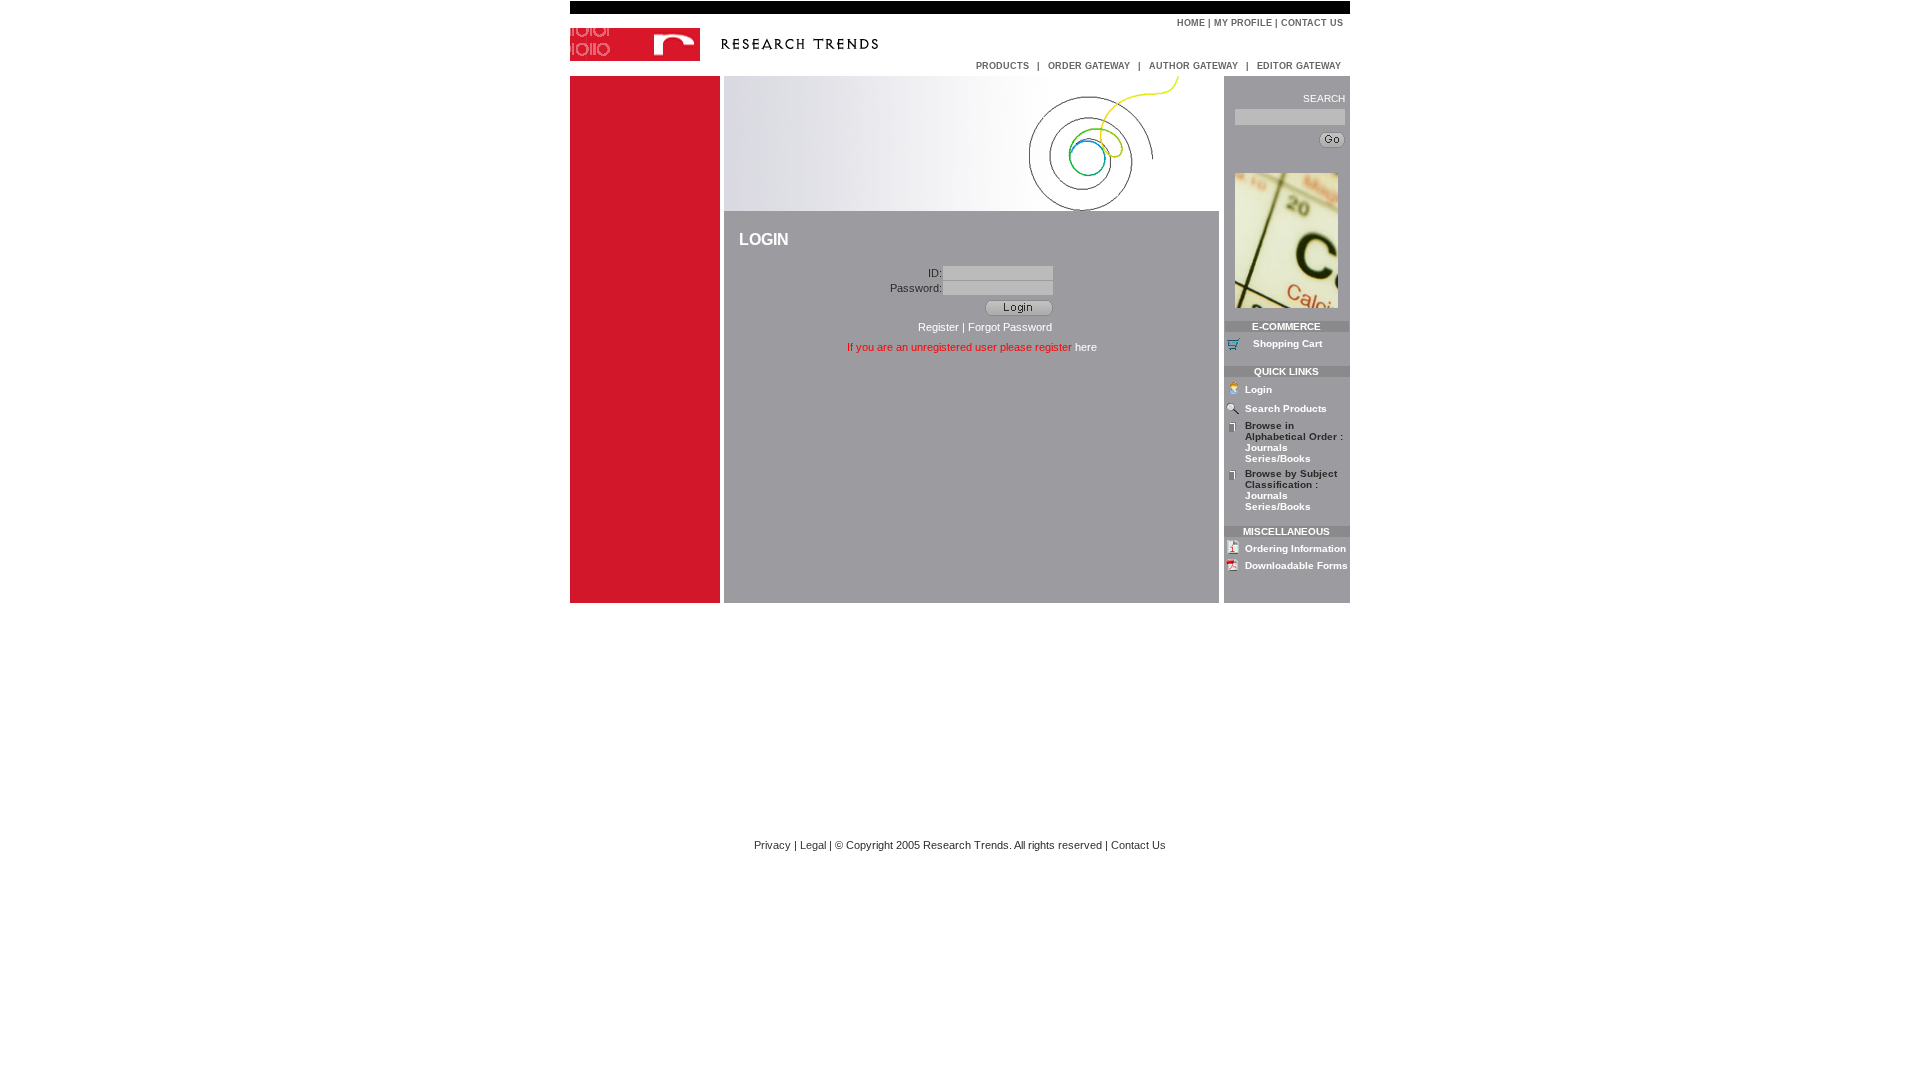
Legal (813, 845)
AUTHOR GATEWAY (1193, 66)
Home (1191, 23)
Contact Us (1312, 23)
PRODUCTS (1002, 66)
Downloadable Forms (1296, 565)
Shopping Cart (1287, 343)
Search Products (1286, 408)
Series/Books (1278, 458)
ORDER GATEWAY (1089, 66)
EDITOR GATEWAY (1299, 66)
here (1086, 347)
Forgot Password (1010, 327)
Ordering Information (1295, 548)
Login (1258, 389)
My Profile (1243, 23)
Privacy (772, 845)
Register (938, 327)
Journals (1266, 447)
